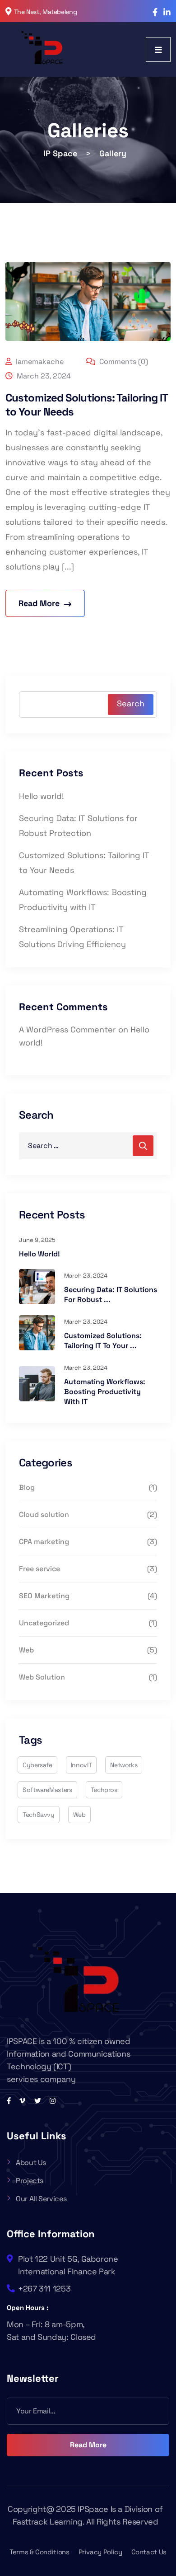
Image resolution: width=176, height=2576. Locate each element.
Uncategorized (44, 1623)
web (79, 1815)
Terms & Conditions (39, 2552)
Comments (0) (123, 362)
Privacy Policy (100, 2552)
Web (26, 1650)
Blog (27, 1487)
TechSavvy (39, 1815)
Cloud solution (44, 1514)
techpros (104, 1790)
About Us (31, 2163)
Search (131, 703)
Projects (30, 2181)
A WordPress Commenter (67, 1029)
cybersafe (37, 1765)
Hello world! (42, 796)
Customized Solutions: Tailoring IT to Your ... (103, 1341)
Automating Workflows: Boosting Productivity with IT (105, 1392)
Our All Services (41, 2199)
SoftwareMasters (47, 1790)
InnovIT (81, 1765)
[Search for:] (88, 1146)
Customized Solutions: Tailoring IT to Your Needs (87, 405)
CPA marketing (44, 1542)
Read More (88, 2445)
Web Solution (42, 1677)
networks (124, 1765)
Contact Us (149, 2552)
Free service (39, 1569)
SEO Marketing (44, 1596)
